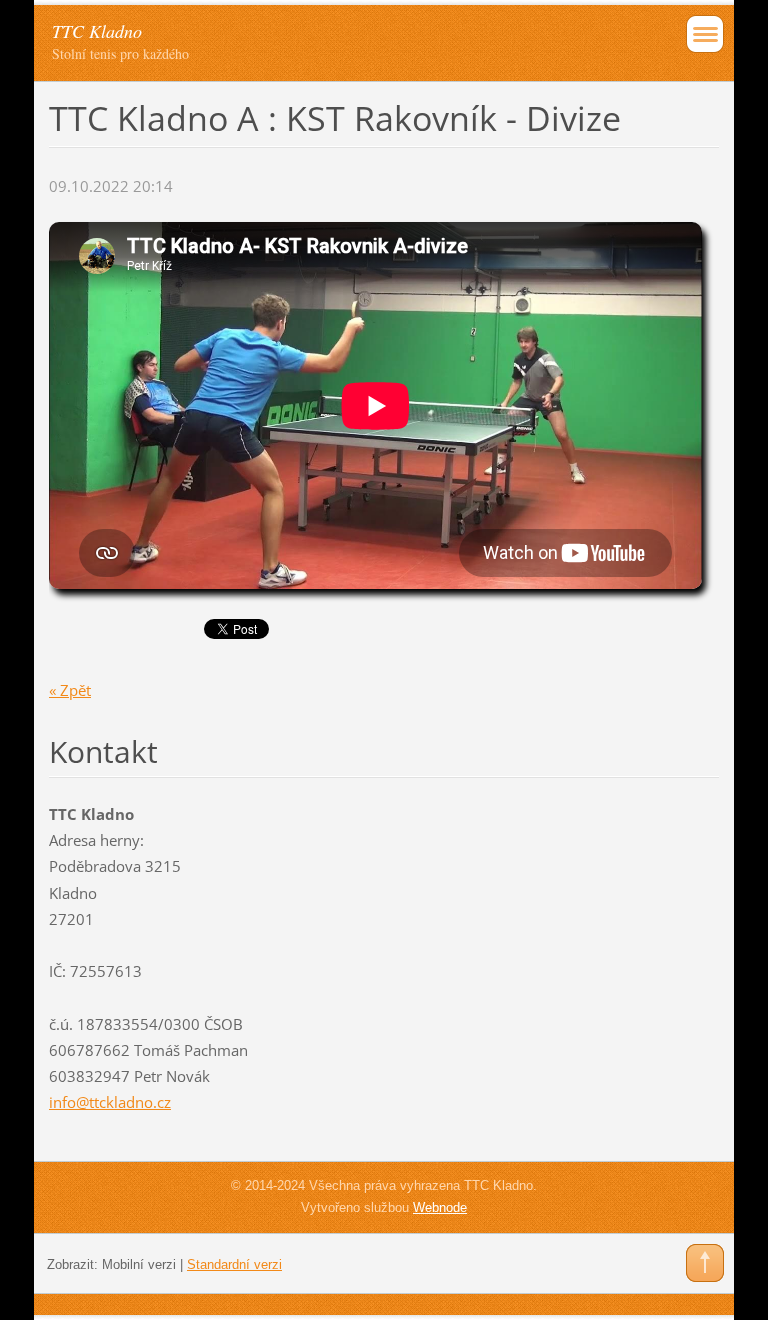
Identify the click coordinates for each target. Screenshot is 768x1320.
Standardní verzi (234, 1264)
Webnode (440, 1207)
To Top (705, 1263)
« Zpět (70, 690)
